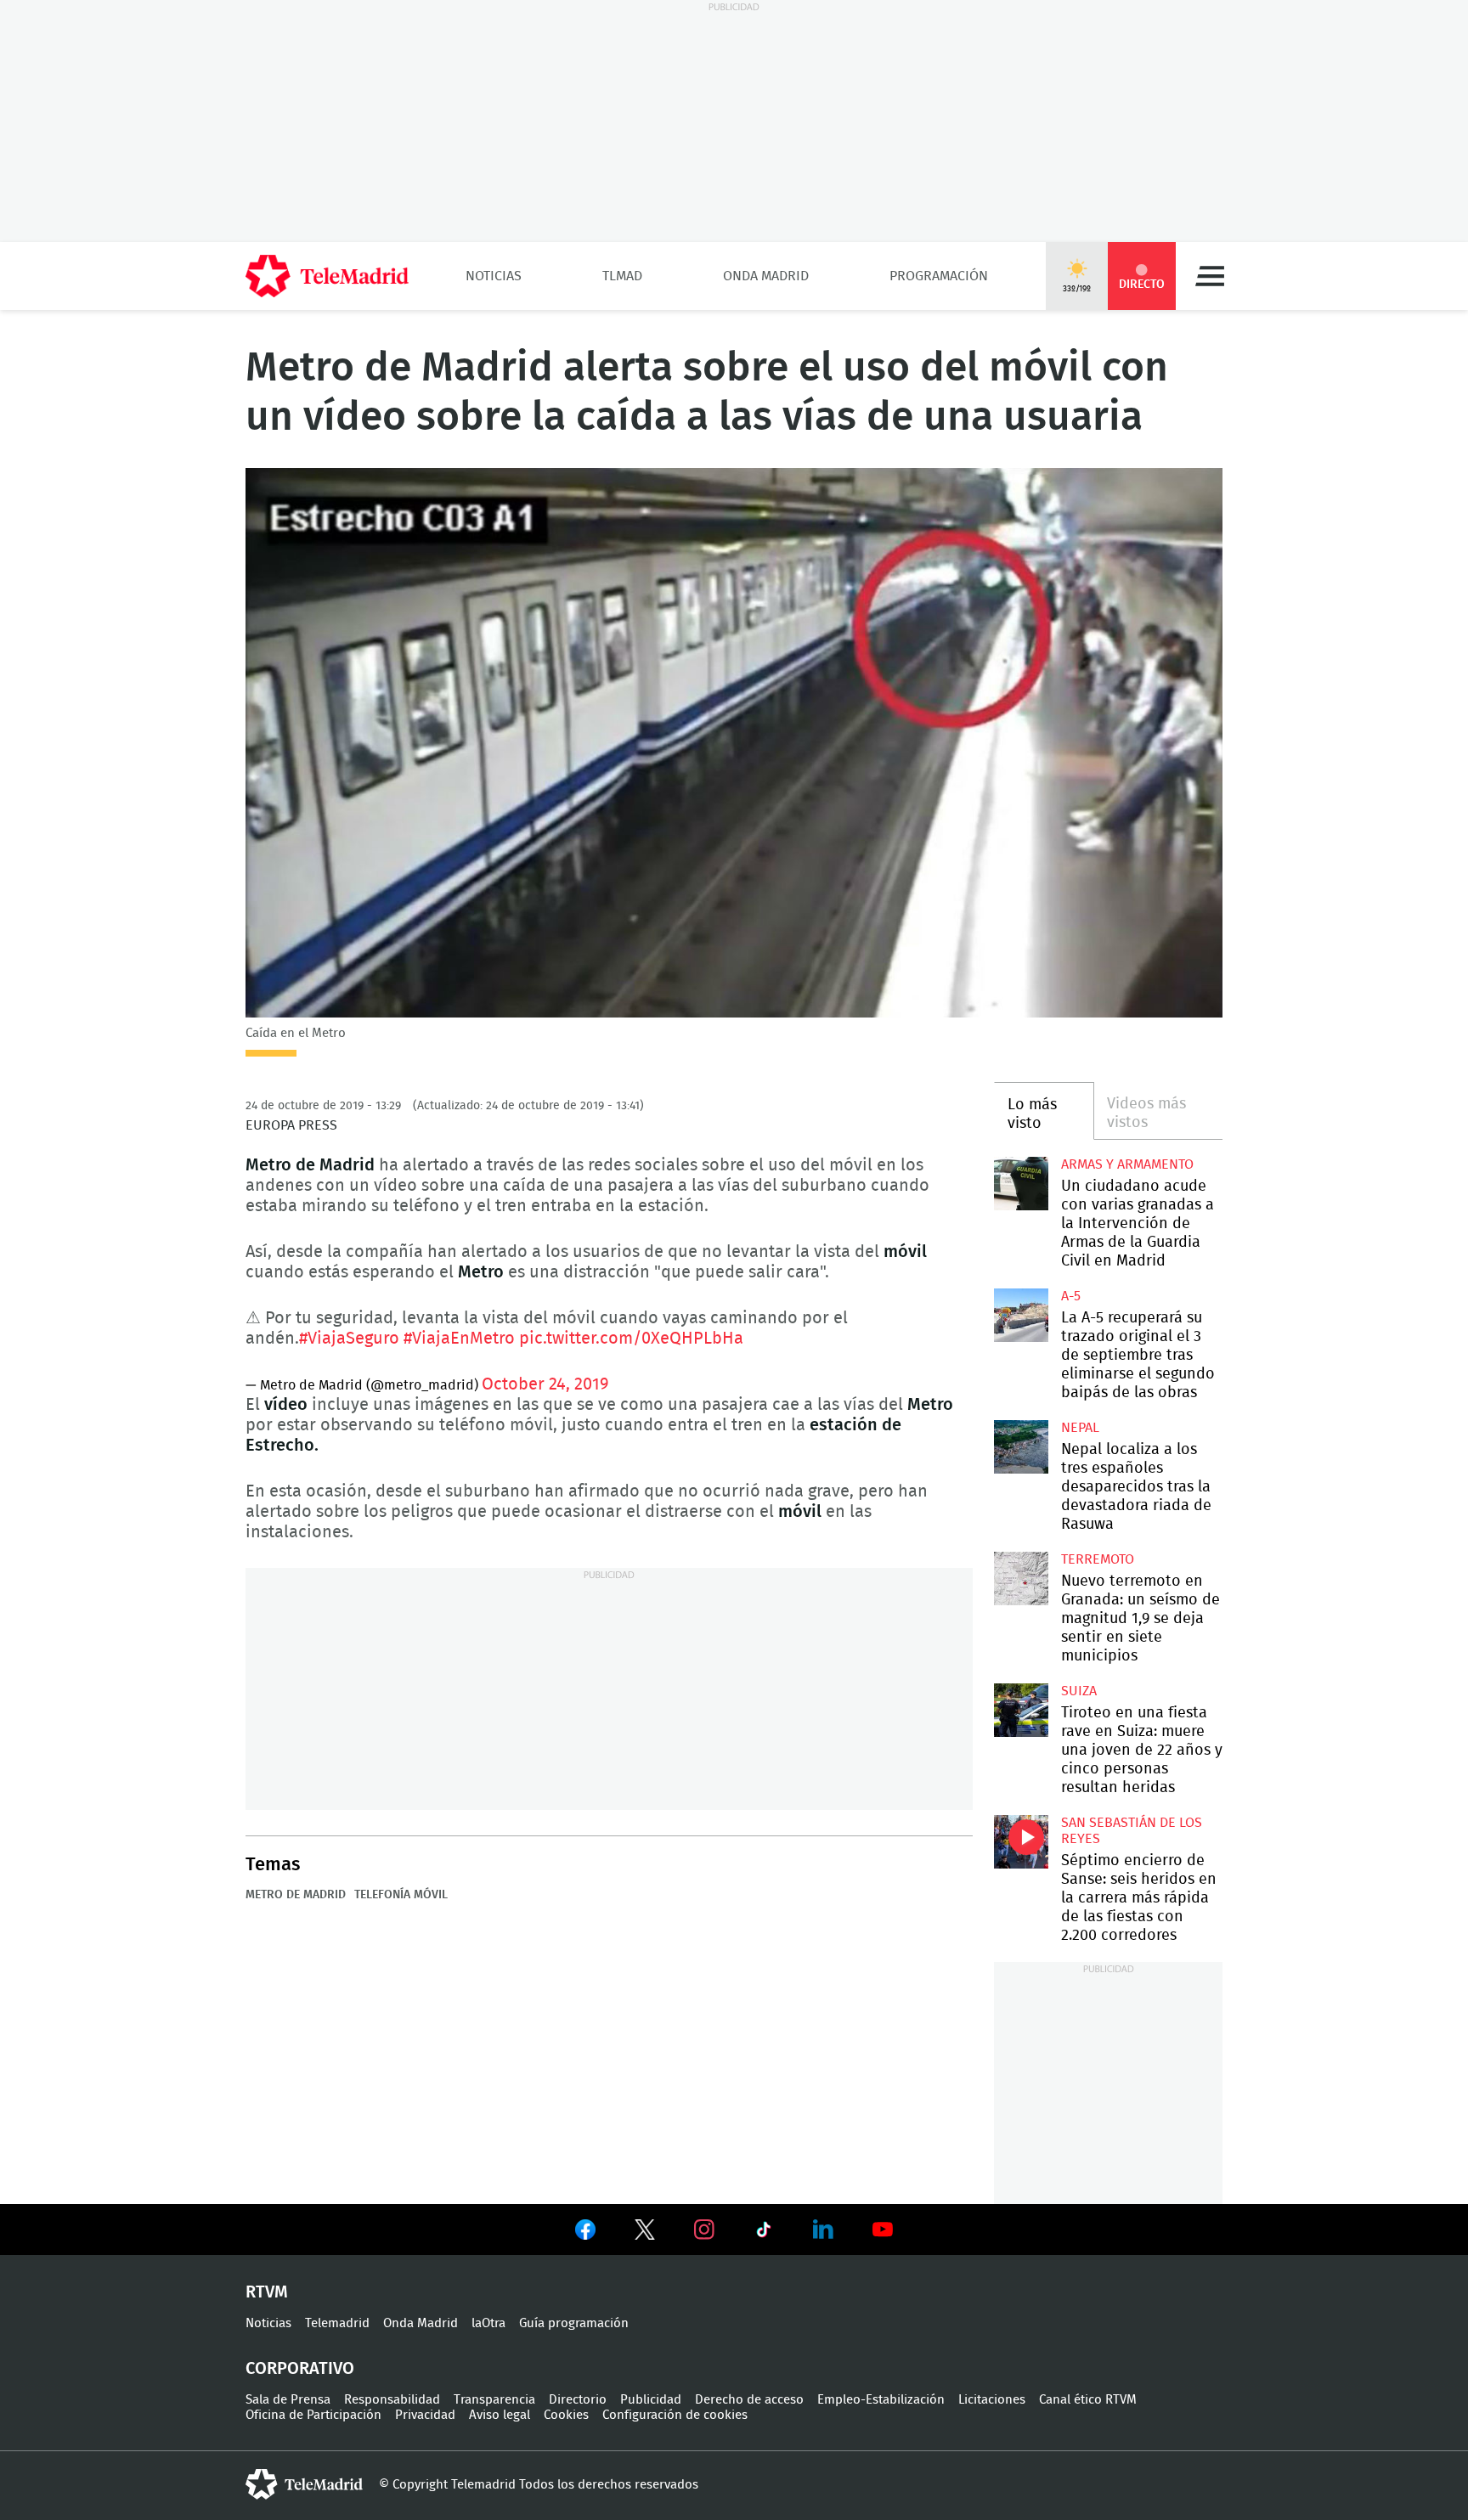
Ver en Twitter (645, 2233)
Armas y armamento (1127, 1164)
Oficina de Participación (313, 2415)
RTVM (267, 2292)
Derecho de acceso (749, 2400)
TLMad (622, 276)
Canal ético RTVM (1088, 2400)
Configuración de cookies (675, 2415)
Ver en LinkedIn (823, 2230)
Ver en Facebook (585, 2233)
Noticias (494, 276)
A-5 (1071, 1296)
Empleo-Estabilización (881, 2400)
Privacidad (425, 2415)
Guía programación (574, 2323)
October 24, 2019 (545, 1384)
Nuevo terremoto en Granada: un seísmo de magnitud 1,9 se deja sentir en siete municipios (1021, 1579)
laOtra (488, 2323)
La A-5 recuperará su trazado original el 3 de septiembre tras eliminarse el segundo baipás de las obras (1021, 1315)
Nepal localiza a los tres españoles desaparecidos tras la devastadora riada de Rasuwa (1021, 1447)
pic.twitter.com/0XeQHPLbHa (631, 1339)
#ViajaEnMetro (459, 1339)
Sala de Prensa (288, 2400)
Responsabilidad (392, 2400)
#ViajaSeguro (349, 1339)
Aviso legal (500, 2415)
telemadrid (304, 2484)
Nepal (1080, 1428)
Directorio (578, 2400)
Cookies (566, 2415)
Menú (1210, 276)
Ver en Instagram (704, 2230)
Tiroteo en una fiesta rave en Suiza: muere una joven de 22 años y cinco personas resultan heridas (1021, 1710)
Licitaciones (992, 2400)
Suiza (1079, 1691)
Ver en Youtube (883, 2230)
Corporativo (300, 2369)
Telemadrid (337, 2323)
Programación (939, 276)
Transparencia (494, 2400)
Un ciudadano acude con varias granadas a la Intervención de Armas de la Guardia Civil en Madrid (1021, 1184)
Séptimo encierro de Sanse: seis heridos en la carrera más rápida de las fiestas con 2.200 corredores (1021, 1842)
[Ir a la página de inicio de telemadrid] (327, 276)
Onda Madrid (766, 276)
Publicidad (651, 2400)
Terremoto (1098, 1559)
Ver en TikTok (764, 2233)
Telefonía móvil (401, 1895)
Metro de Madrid (296, 1895)
